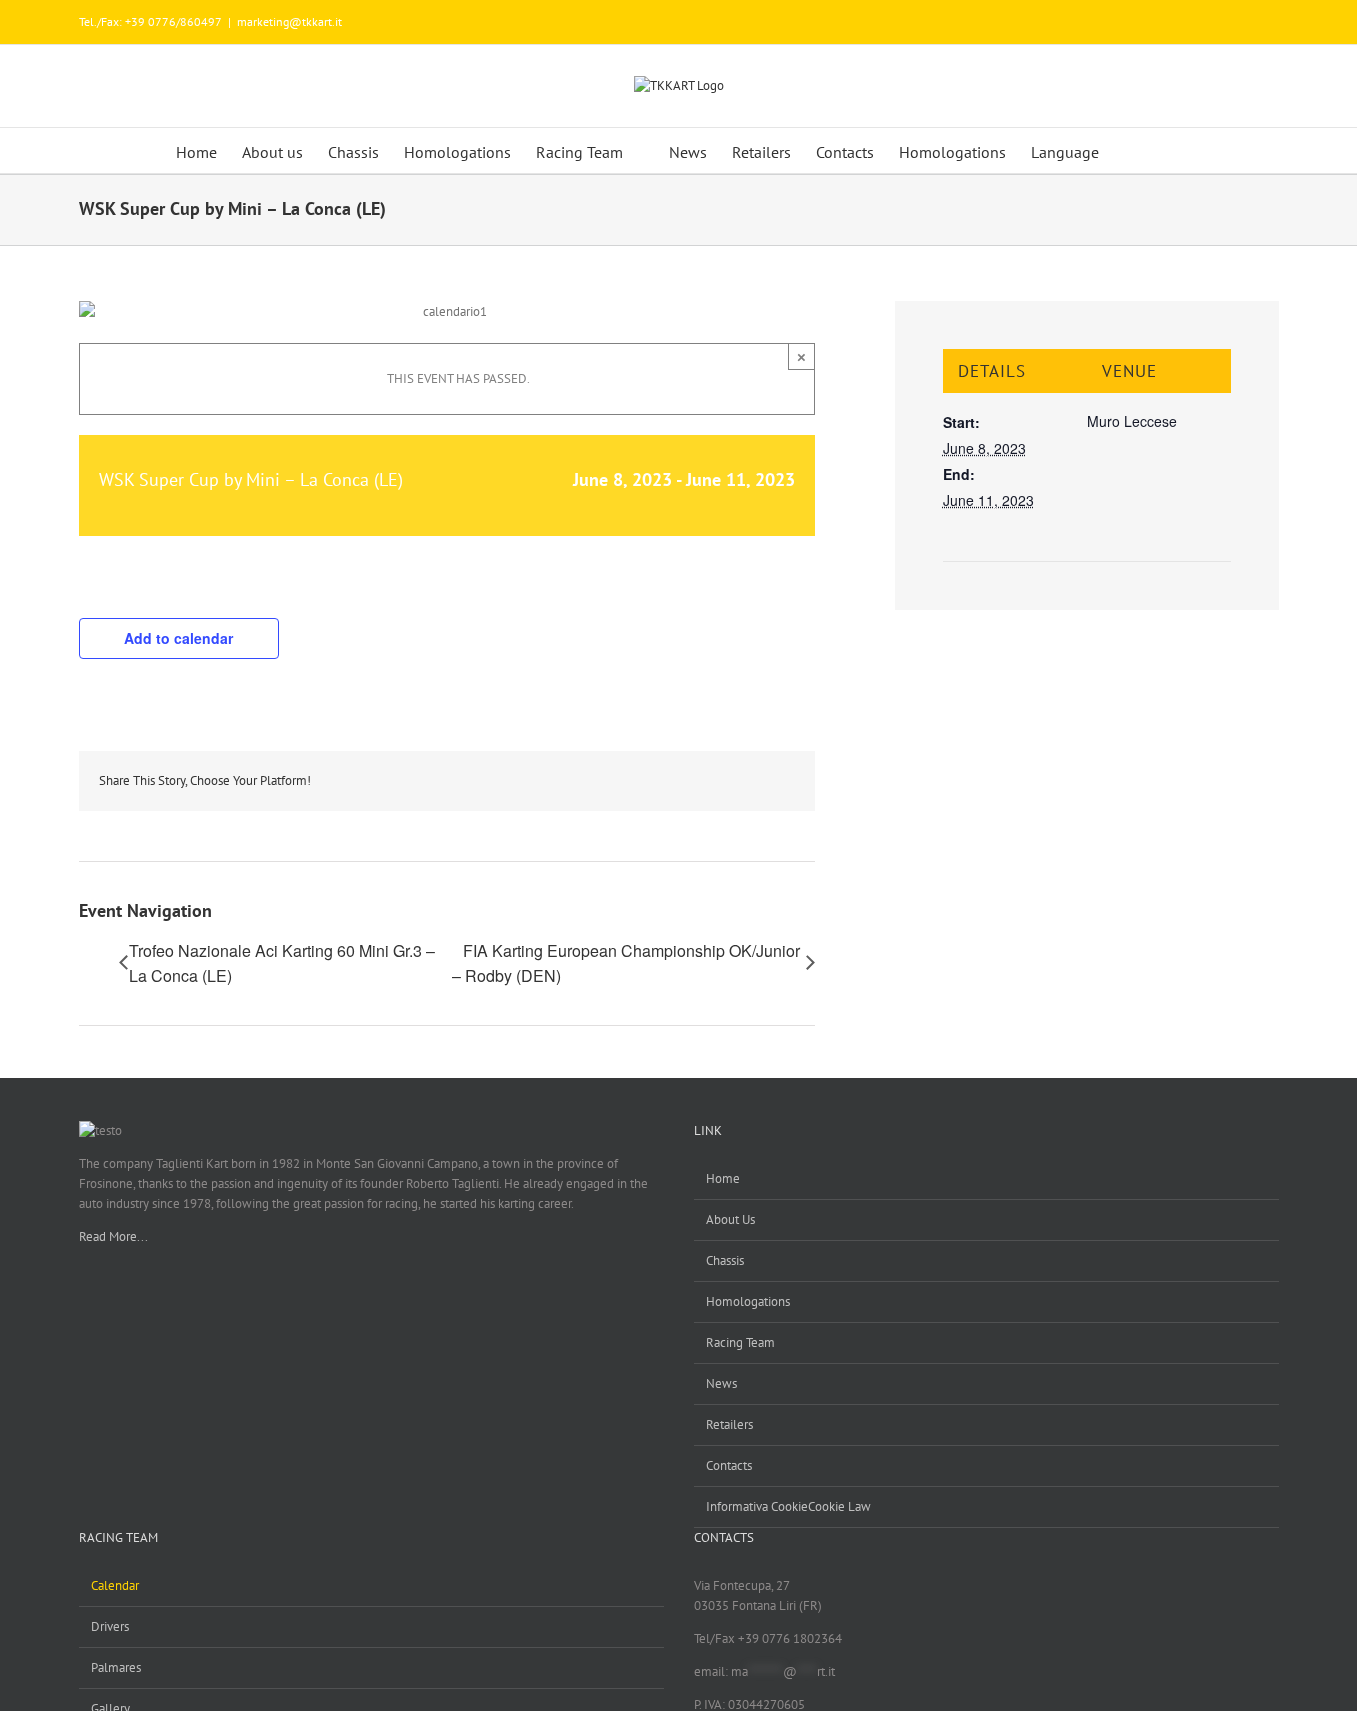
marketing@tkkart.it (289, 21)
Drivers (110, 1626)
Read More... (113, 1236)
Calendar (115, 1585)
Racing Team (740, 1342)
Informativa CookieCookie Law (788, 1506)
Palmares (116, 1667)
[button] (1151, 150)
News (721, 1383)
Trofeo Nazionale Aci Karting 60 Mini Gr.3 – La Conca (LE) (282, 963)
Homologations (748, 1301)
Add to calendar (178, 638)
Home (723, 1178)
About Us (730, 1219)
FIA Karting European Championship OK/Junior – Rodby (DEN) (626, 963)
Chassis (725, 1260)
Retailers (729, 1424)
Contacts (729, 1465)
